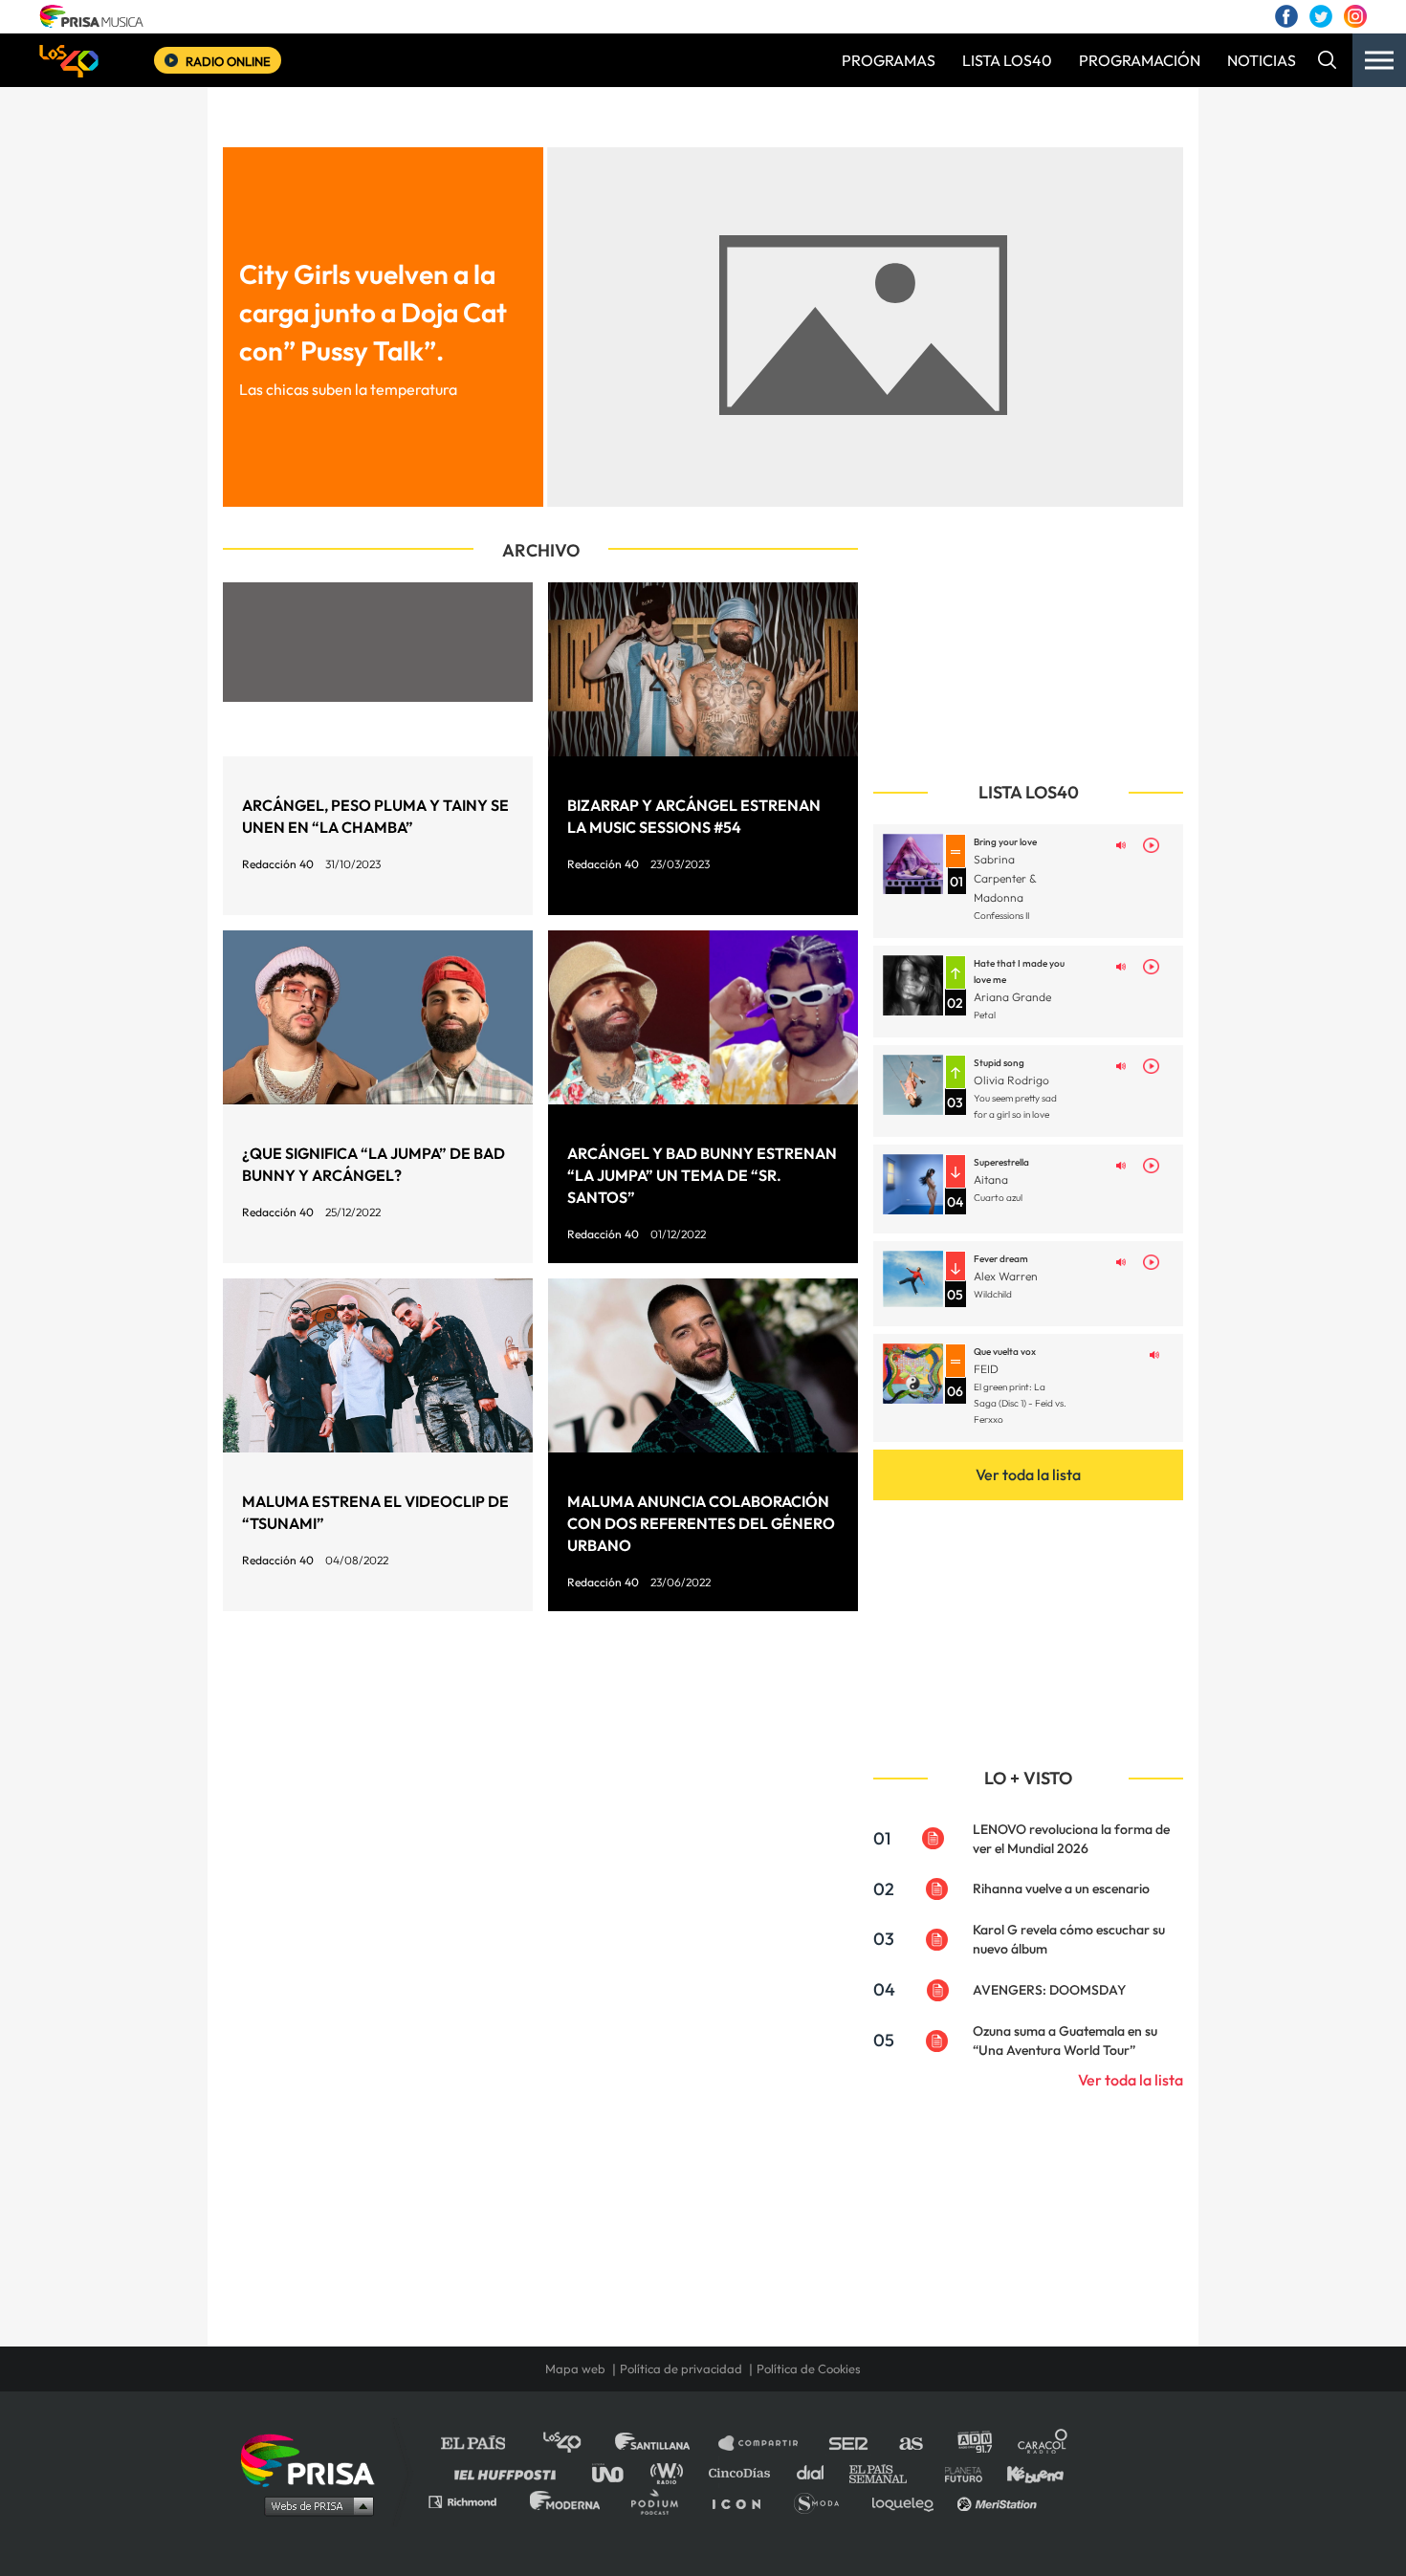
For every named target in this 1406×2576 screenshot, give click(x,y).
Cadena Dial (817, 2472)
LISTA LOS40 (1007, 60)
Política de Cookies (809, 2369)
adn (973, 2444)
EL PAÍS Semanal (887, 2472)
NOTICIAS (1262, 60)
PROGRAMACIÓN (1140, 60)
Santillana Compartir (767, 2444)
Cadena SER (849, 2444)
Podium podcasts (661, 2501)
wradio (671, 2472)
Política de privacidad (681, 2369)
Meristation (1000, 2501)
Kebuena (1026, 2472)
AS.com (910, 2444)
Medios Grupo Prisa (314, 2505)
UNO (616, 2472)
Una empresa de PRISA (315, 2459)
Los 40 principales (576, 2444)
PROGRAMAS (889, 60)
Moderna (567, 2501)
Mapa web (575, 2369)
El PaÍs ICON (743, 2501)
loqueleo (908, 2501)
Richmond (472, 2501)
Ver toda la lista (1028, 1474)
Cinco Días (744, 2472)
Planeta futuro (957, 2472)
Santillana (666, 2444)
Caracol (1044, 2444)
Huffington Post (510, 2472)
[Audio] (1121, 843)
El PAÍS (484, 2444)
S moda (823, 2501)
